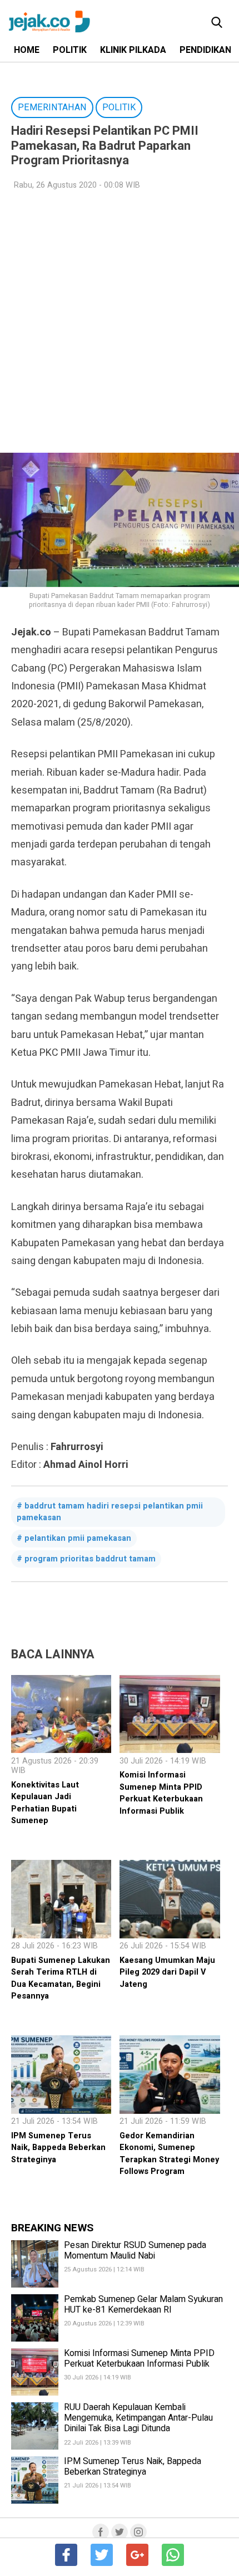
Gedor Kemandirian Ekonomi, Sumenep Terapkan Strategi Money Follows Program (169, 2154)
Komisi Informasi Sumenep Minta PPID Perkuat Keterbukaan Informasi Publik (161, 1793)
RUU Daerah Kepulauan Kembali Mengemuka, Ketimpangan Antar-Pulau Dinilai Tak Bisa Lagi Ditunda (138, 2418)
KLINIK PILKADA (133, 50)
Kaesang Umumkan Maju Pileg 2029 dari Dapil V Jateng (167, 1972)
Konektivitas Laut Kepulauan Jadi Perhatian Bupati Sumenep (45, 1803)
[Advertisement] (120, 322)
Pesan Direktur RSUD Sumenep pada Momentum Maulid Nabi (135, 2251)
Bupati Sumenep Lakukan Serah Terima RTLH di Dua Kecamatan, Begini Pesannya (61, 1978)
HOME (27, 50)
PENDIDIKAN (205, 50)
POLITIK (70, 50)
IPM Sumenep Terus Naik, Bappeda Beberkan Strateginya (58, 2148)
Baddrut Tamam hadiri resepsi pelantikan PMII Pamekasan (110, 1512)
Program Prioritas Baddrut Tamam (90, 1559)
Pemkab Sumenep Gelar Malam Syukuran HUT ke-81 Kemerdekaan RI (143, 2305)
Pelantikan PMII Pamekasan (78, 1538)
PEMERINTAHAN (52, 107)
